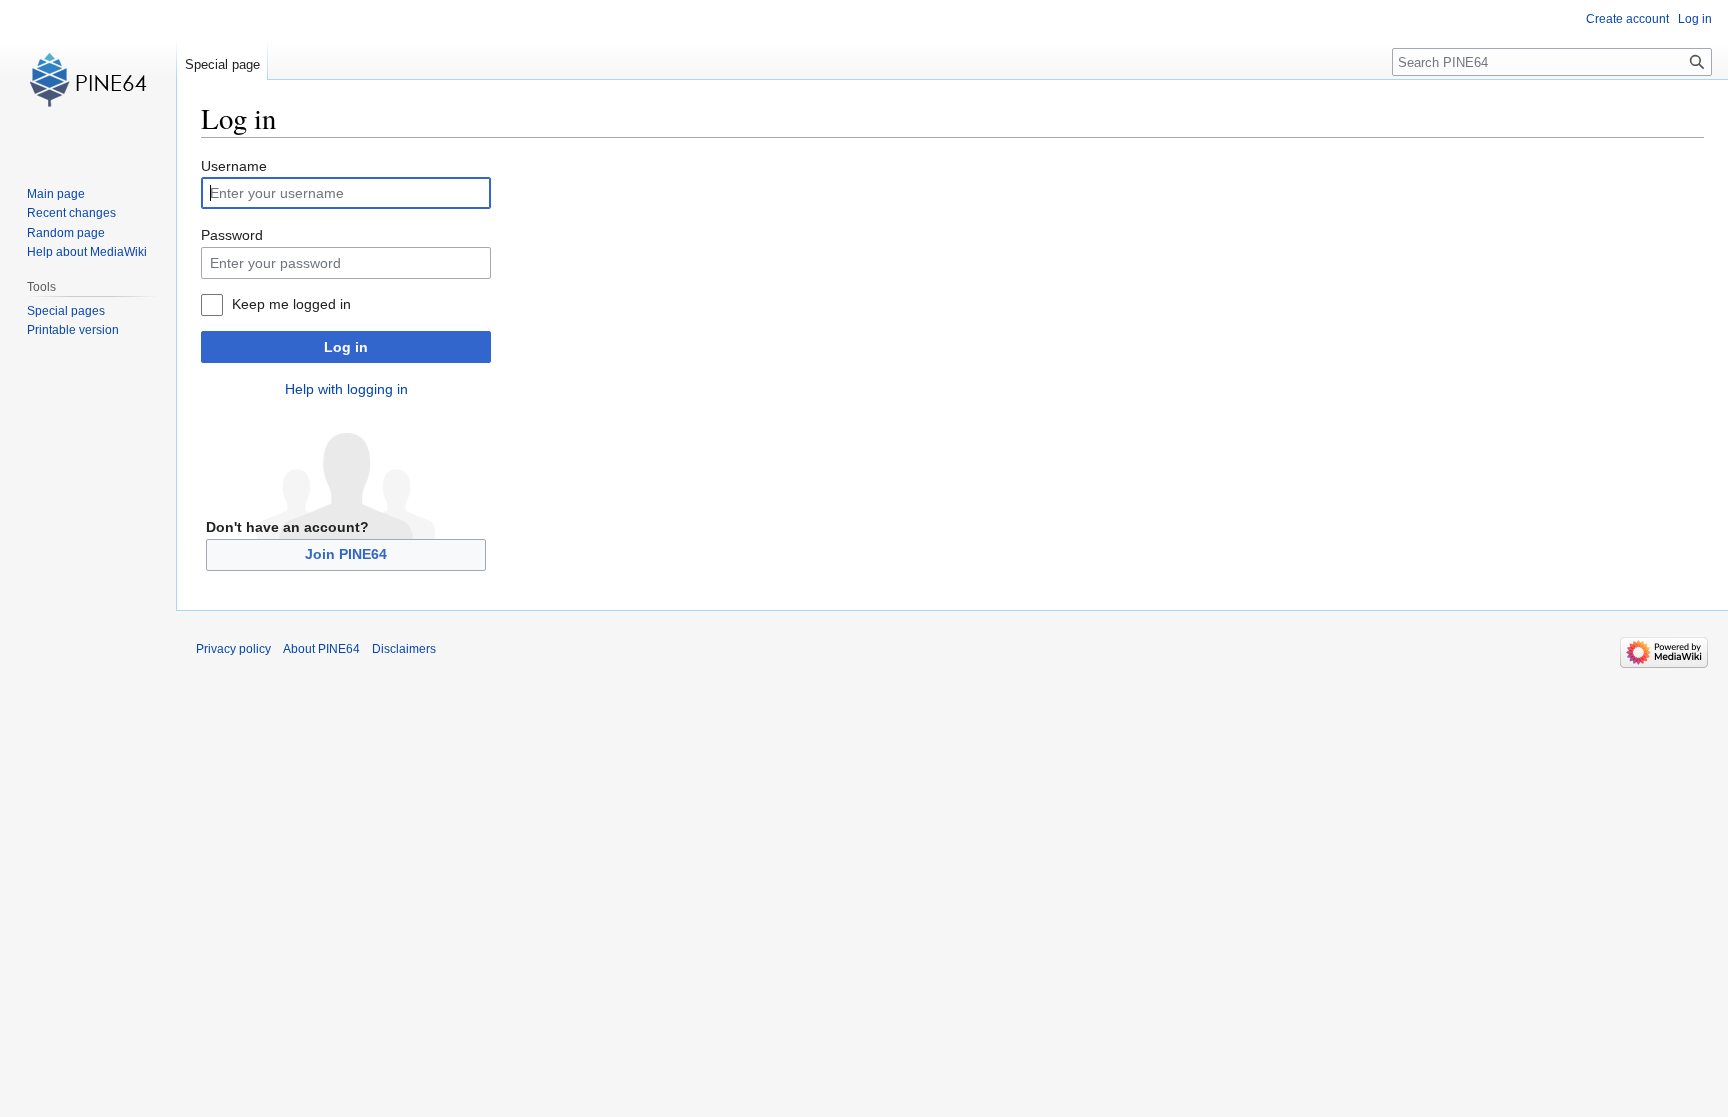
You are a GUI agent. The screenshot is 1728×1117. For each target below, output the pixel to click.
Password (232, 235)
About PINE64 (321, 649)
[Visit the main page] (88, 80)
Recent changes (71, 213)
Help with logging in (346, 389)
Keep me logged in (291, 304)
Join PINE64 (346, 554)
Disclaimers (404, 649)
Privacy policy (233, 649)
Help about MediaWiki (87, 252)
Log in (346, 347)
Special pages (66, 311)
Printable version (73, 330)
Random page (66, 233)
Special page (222, 64)
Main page (56, 194)
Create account (1627, 19)
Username (234, 166)
